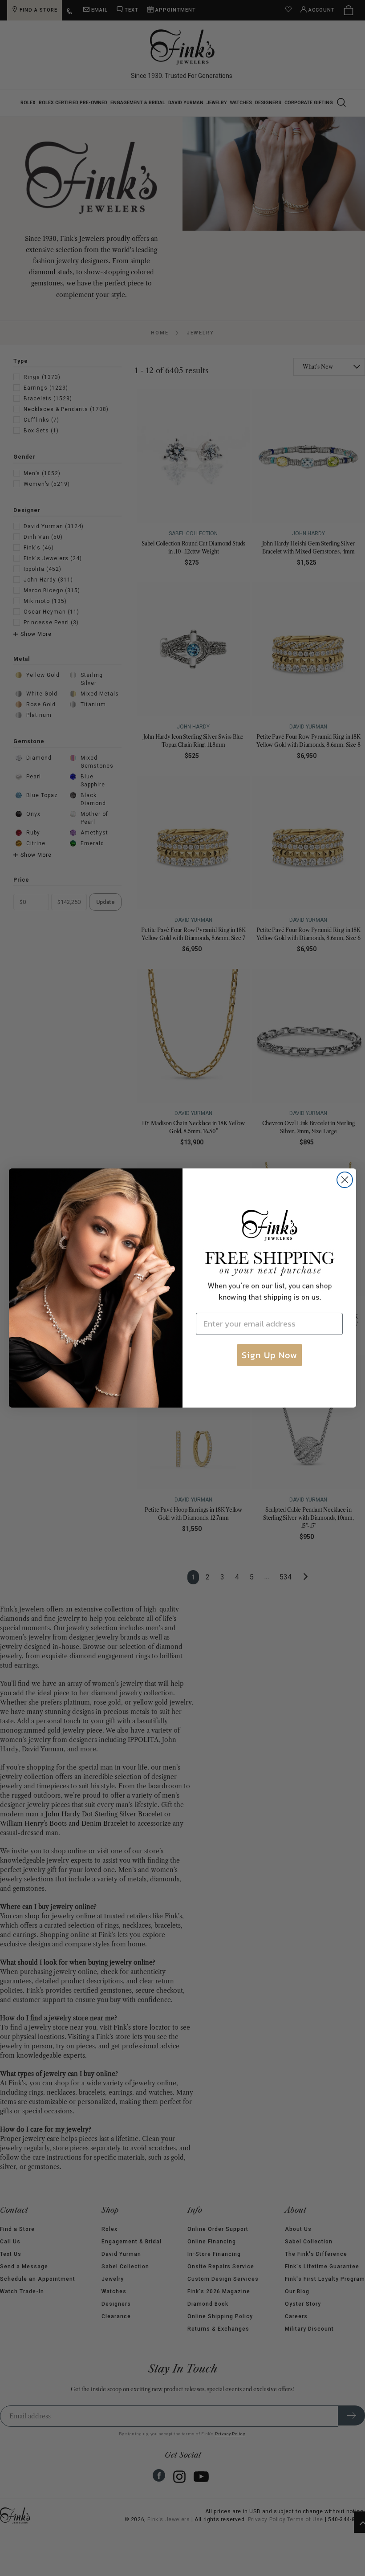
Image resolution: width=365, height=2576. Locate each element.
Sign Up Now (270, 1355)
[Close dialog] (345, 1180)
